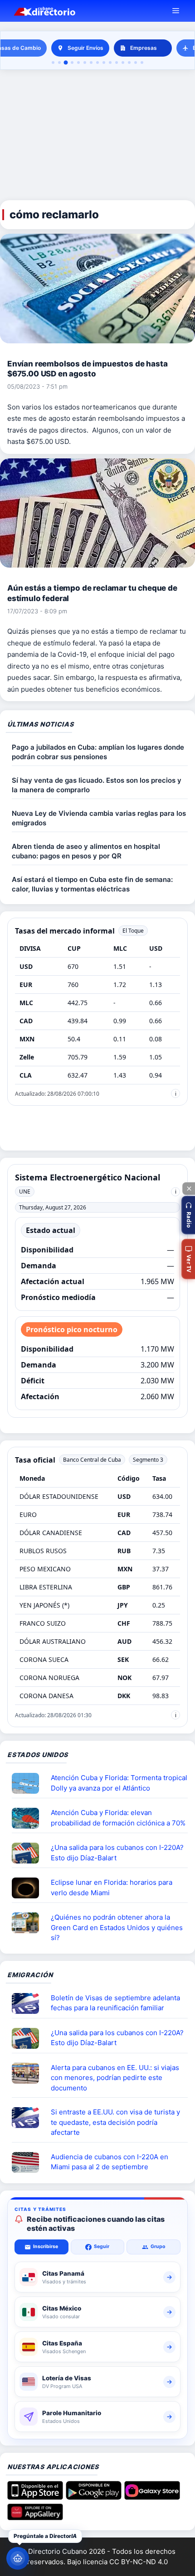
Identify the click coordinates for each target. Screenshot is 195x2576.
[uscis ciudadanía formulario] (29, 2162)
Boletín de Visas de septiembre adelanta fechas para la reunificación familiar (115, 2003)
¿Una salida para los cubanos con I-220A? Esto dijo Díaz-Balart (117, 1853)
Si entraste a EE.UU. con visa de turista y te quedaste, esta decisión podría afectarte (115, 2122)
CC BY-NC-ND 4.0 (139, 2562)
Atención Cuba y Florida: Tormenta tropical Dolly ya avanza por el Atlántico (119, 1783)
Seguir (102, 2246)
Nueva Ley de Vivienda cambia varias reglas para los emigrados (99, 818)
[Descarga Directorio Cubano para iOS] (35, 2497)
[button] (188, 1215)
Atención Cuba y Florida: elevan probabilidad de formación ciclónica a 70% (118, 1818)
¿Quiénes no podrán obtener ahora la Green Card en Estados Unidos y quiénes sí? (117, 1927)
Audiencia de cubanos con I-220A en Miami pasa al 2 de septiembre (110, 2162)
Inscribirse (46, 2246)
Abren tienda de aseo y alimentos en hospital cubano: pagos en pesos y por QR (86, 851)
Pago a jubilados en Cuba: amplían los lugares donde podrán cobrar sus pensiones (98, 752)
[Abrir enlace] (29, 1783)
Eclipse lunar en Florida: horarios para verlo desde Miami (112, 1887)
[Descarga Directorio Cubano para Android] (94, 2497)
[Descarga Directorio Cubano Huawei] (35, 2517)
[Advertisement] (97, 135)
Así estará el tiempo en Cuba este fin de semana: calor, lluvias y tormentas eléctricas (92, 884)
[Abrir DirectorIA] (18, 2558)
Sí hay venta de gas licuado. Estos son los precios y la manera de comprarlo (97, 785)
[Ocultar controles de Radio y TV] (189, 1189)
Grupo (158, 2246)
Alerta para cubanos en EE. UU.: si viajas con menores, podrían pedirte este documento (115, 2078)
